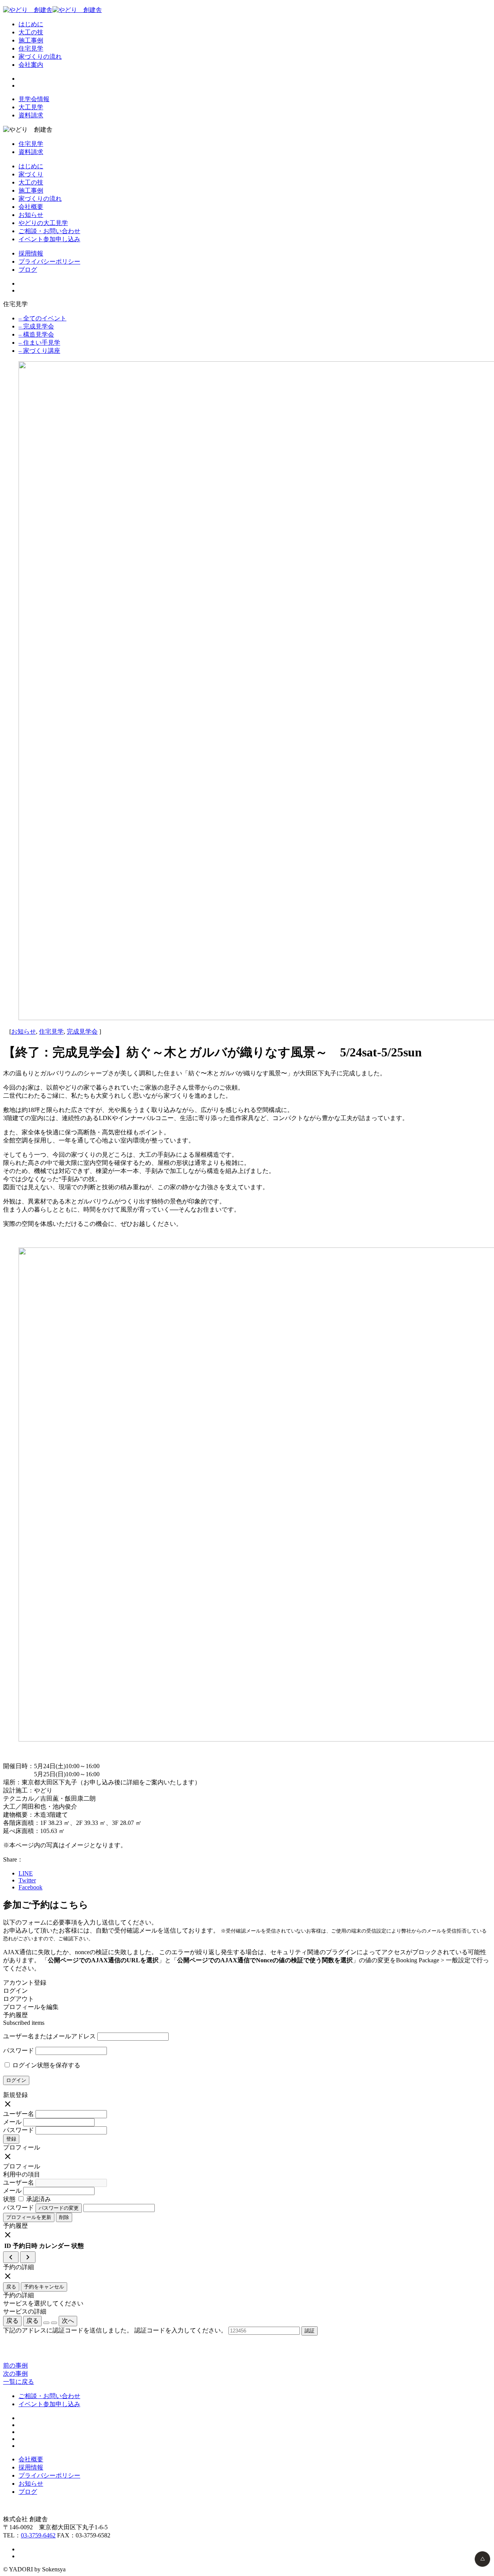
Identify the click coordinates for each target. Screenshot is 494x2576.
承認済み (38, 2199)
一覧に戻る (19, 2382)
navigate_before (11, 2257)
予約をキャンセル (44, 2287)
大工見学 (31, 107)
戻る (11, 2287)
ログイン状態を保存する (46, 2065)
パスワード (19, 2050)
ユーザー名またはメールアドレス (49, 2036)
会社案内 (31, 65)
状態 (9, 2199)
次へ (68, 2321)
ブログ (28, 270)
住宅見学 (31, 48)
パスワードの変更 (59, 2208)
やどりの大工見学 (43, 223)
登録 (11, 2139)
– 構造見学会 (36, 334)
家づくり (31, 174)
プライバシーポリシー (49, 261)
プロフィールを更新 (29, 2217)
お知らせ (31, 215)
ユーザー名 (19, 2114)
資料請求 (31, 115)
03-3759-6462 (38, 2535)
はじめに (31, 24)
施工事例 (31, 40)
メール (12, 2122)
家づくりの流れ (40, 57)
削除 (64, 2217)
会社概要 (31, 207)
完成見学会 (82, 1032)
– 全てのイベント (42, 318)
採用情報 (31, 253)
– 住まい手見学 (39, 343)
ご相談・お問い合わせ (49, 231)
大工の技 (31, 32)
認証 (310, 2331)
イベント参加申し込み (49, 239)
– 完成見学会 (36, 326)
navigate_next (28, 2257)
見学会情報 (34, 99)
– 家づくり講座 (39, 351)
